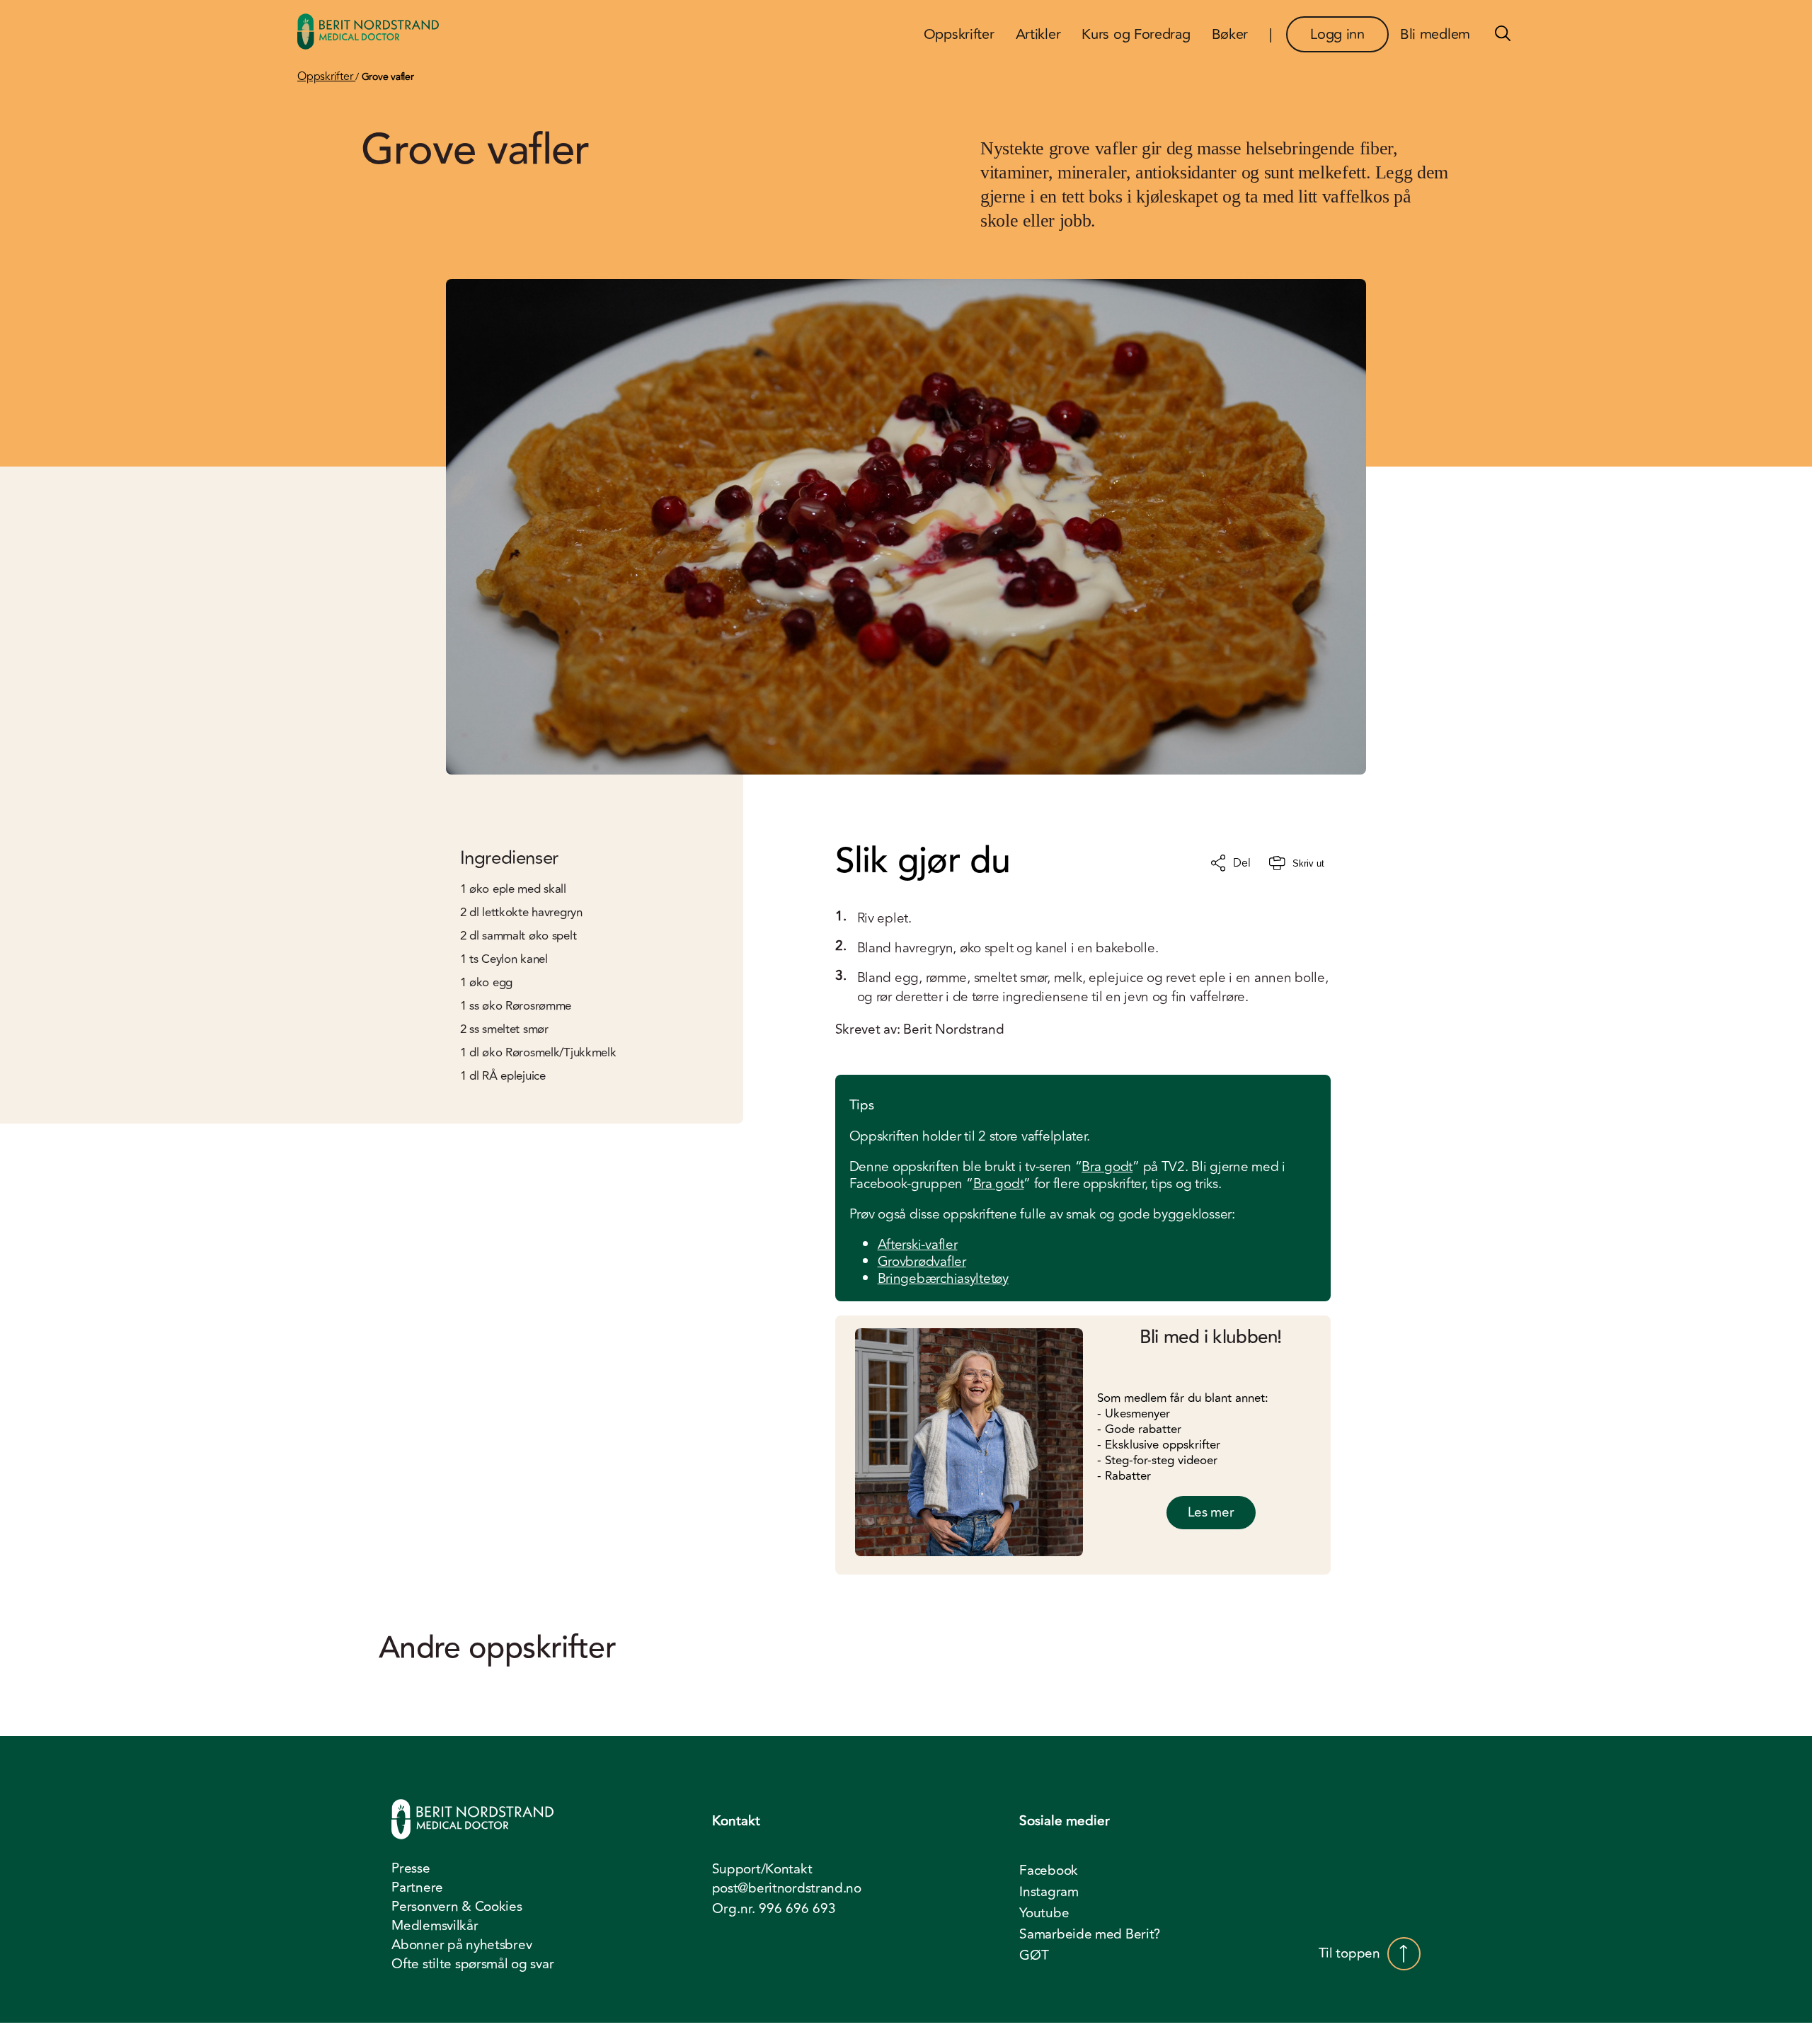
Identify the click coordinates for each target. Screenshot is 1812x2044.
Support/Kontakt (762, 1869)
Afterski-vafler (918, 1245)
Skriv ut (1308, 863)
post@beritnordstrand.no (787, 1889)
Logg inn (1337, 34)
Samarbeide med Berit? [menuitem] (1090, 1934)
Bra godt (1107, 1167)
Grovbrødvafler (922, 1262)
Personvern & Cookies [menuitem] (457, 1907)
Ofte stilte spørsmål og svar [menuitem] (472, 1964)
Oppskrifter (326, 76)
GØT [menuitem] (1034, 1955)
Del (1242, 863)
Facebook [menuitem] (1049, 1871)
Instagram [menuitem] (1049, 1892)
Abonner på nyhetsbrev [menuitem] (461, 1945)
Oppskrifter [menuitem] (959, 34)
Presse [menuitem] (411, 1868)
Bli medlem (1435, 34)
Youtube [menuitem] (1044, 1913)
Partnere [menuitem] (417, 1888)
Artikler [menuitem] (1038, 34)
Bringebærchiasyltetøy (943, 1279)
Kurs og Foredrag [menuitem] (1136, 34)
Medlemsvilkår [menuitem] (435, 1926)
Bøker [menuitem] (1230, 34)
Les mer (1211, 1512)
